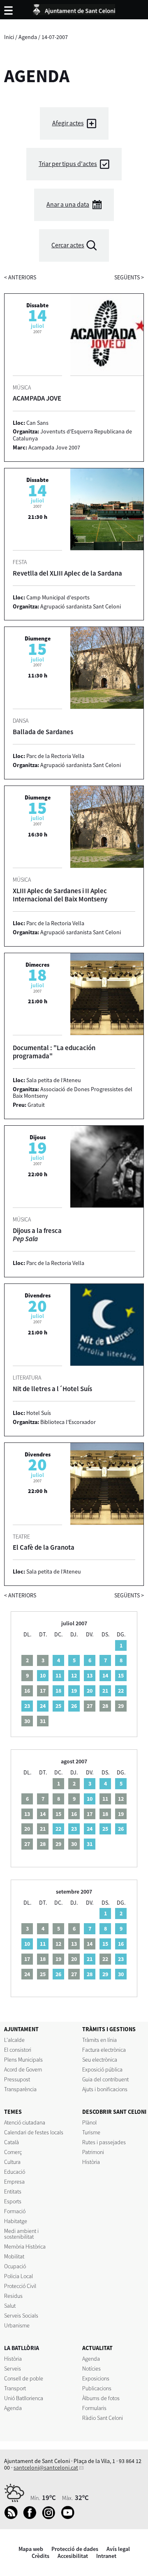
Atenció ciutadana (25, 2122)
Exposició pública (102, 2069)
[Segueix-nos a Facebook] (32, 2517)
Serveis (13, 2369)
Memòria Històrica (25, 2247)
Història (91, 2162)
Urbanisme (17, 2325)
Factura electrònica (104, 2050)
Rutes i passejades (104, 2142)
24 (43, 1706)
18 (58, 1691)
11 (58, 1675)
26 (74, 1706)
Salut (10, 2306)
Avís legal (118, 2549)
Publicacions (97, 2388)
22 (121, 1691)
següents (129, 277)
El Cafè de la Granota (44, 1547)
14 (105, 1675)
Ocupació (15, 2266)
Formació (15, 2211)
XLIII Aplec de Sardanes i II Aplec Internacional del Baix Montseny (60, 895)
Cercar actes (68, 245)
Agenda (28, 37)
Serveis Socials (21, 2316)
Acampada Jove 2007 (54, 447)
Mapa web (31, 2549)
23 (27, 1706)
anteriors (20, 277)
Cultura (12, 2162)
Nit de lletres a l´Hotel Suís (52, 1389)
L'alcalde (14, 2040)
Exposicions (96, 2378)
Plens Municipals (23, 2060)
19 (74, 1691)
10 (43, 1675)
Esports (13, 2201)
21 (105, 1691)
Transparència (20, 2089)
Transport (15, 2388)
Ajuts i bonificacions (105, 2089)
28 (90, 1974)
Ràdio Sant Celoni (103, 2418)
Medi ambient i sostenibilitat (21, 2234)
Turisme (91, 2132)
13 (90, 1675)
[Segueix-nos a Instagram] (51, 2517)
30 (121, 1974)
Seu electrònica (100, 2060)
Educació (15, 2172)
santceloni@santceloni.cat (46, 2468)
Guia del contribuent (105, 2079)
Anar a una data (68, 204)
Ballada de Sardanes (43, 732)
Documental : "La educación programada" (54, 1052)
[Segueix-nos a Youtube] (70, 2517)
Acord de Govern (23, 2069)
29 (105, 1974)
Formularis (94, 2408)
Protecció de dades (75, 2549)
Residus (13, 2296)
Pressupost (17, 2079)
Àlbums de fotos (101, 2398)
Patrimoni (93, 2152)
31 (90, 1844)
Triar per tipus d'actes (68, 164)
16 (121, 1944)
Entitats (13, 2191)
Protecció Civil (20, 2286)
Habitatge (16, 2221)
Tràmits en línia (99, 2040)
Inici (9, 37)
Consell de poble (24, 2378)
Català (12, 2142)
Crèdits (40, 2556)
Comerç (13, 2152)
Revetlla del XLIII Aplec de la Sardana (67, 573)
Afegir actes (68, 123)
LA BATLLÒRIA (22, 2348)
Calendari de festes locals (34, 2132)
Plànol (89, 2122)
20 (90, 1691)
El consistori (18, 2050)
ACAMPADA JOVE (37, 398)
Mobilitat (14, 2256)
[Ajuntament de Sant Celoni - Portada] (74, 8)
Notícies (91, 2369)
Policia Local (18, 2276)
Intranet (106, 2556)
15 (121, 1675)
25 (58, 1706)
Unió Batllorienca (24, 2398)
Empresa (14, 2182)
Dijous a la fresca (37, 1235)
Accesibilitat (73, 2556)
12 (74, 1675)
